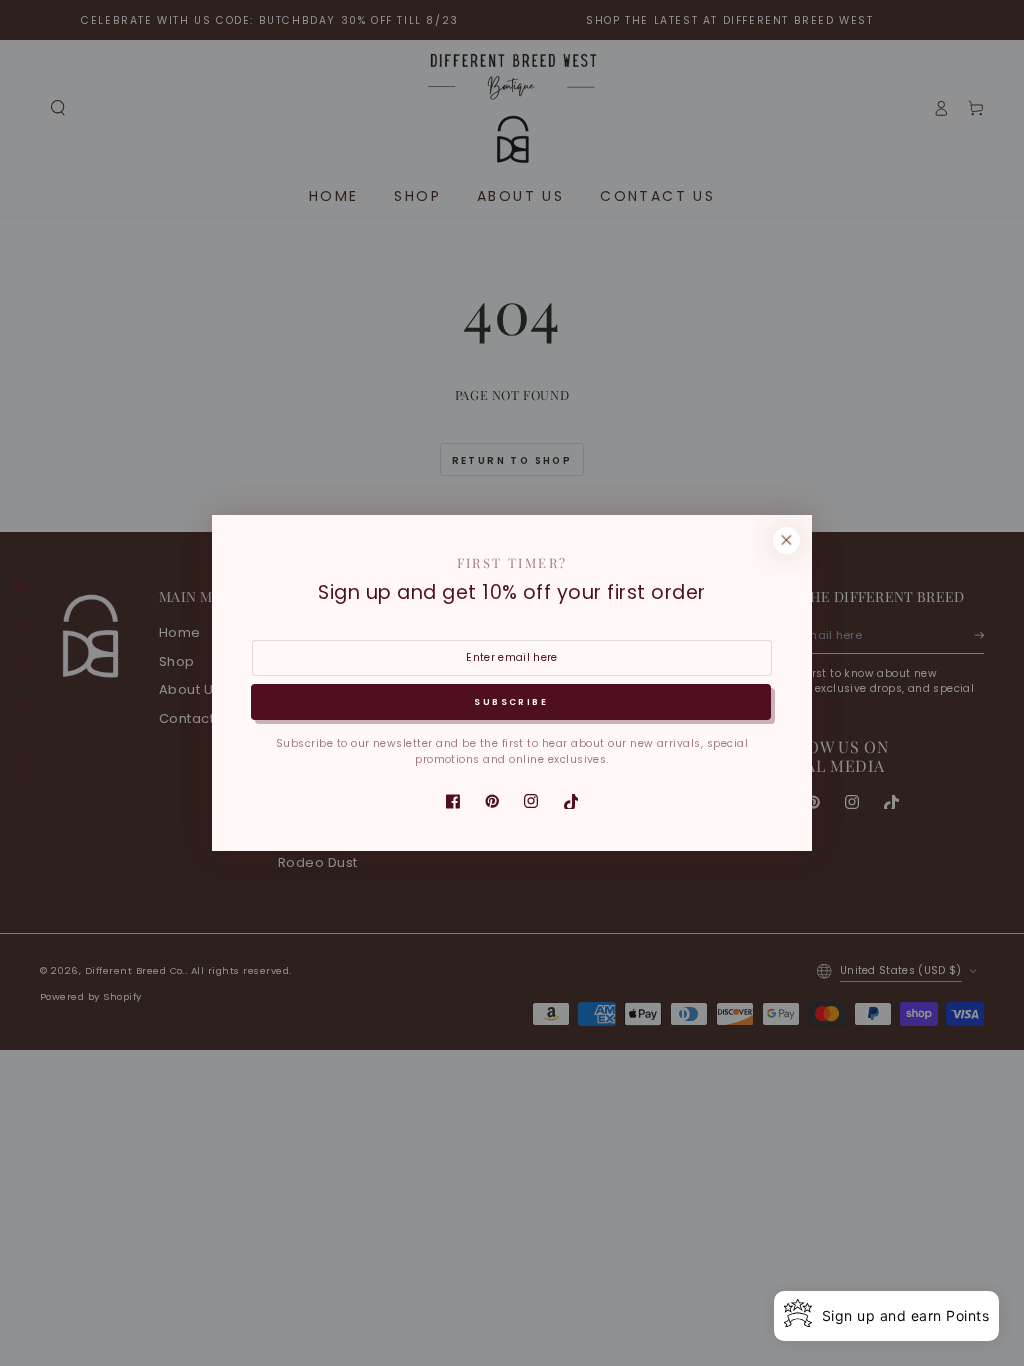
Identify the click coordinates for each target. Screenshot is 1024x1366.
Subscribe (511, 702)
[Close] (786, 540)
